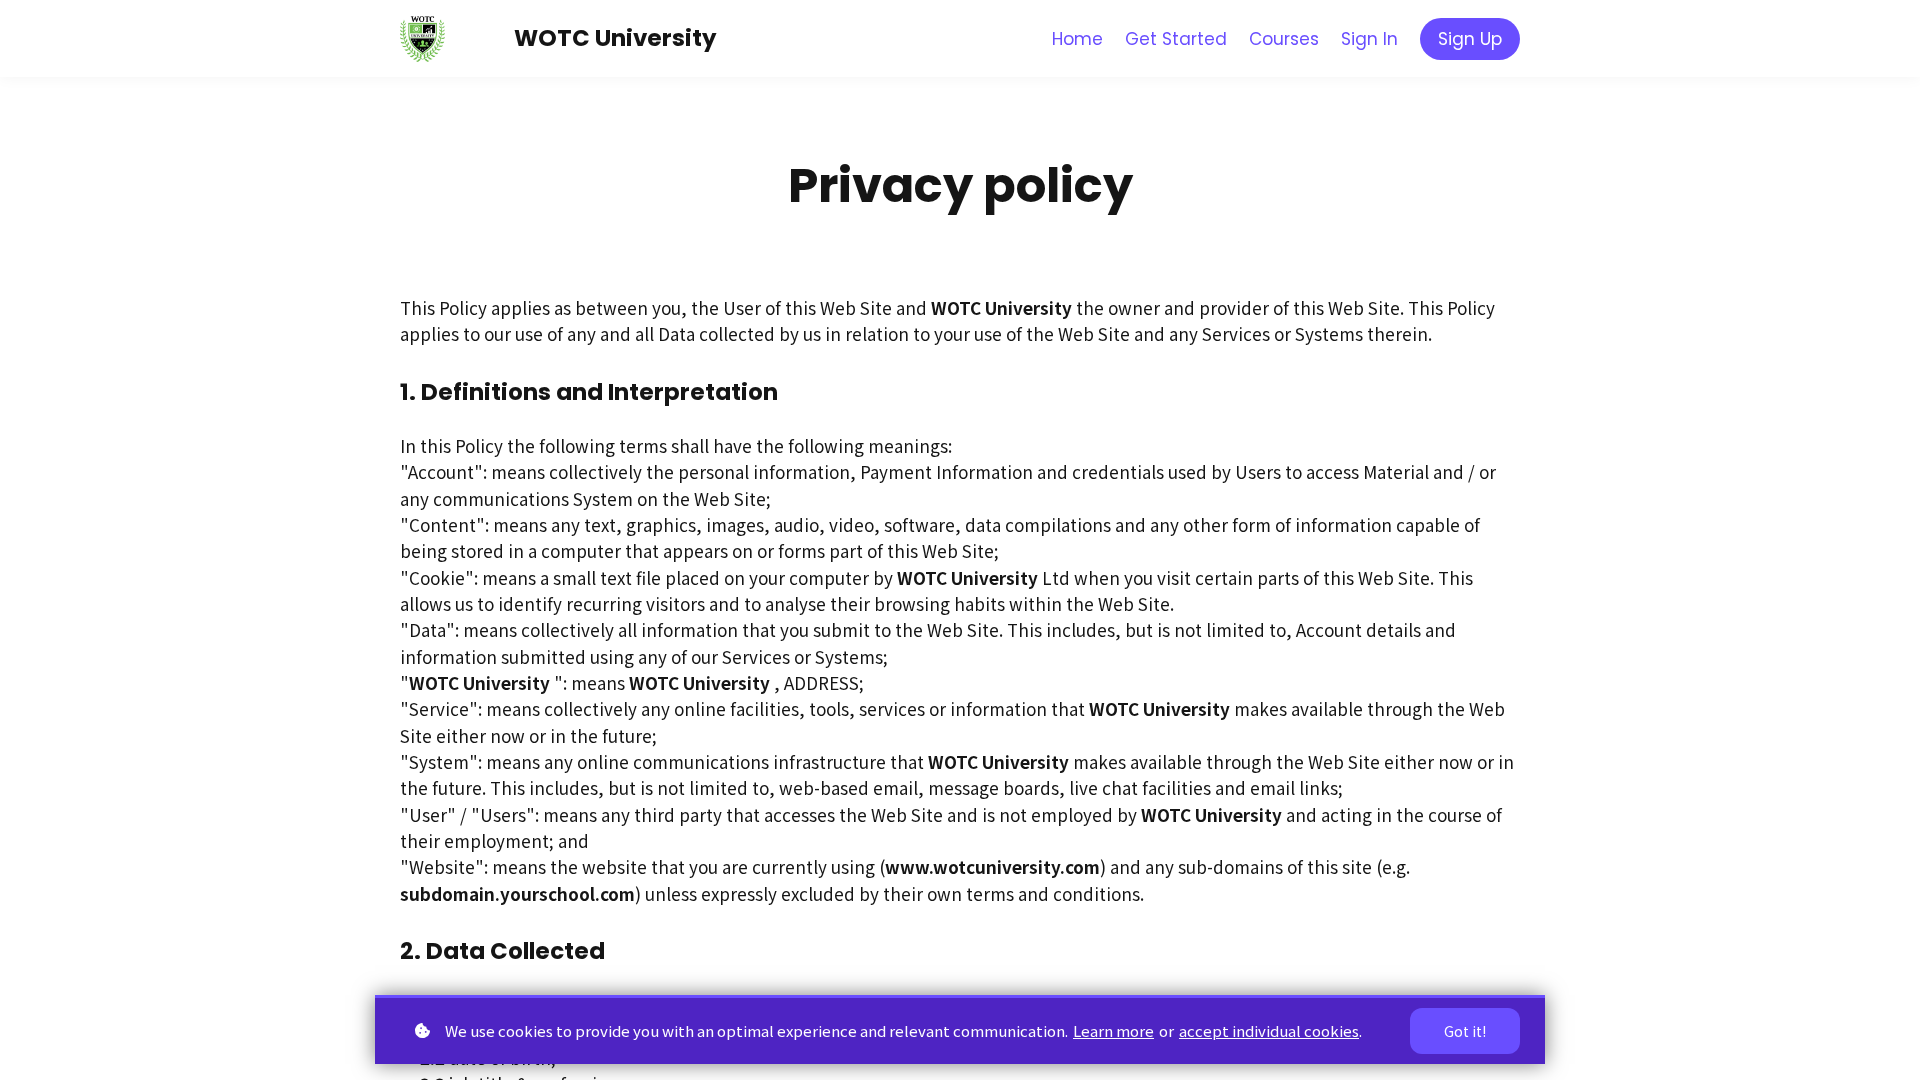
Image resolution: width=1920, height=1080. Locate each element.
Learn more (1113, 1030)
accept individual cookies (1269, 1030)
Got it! (1465, 1031)
